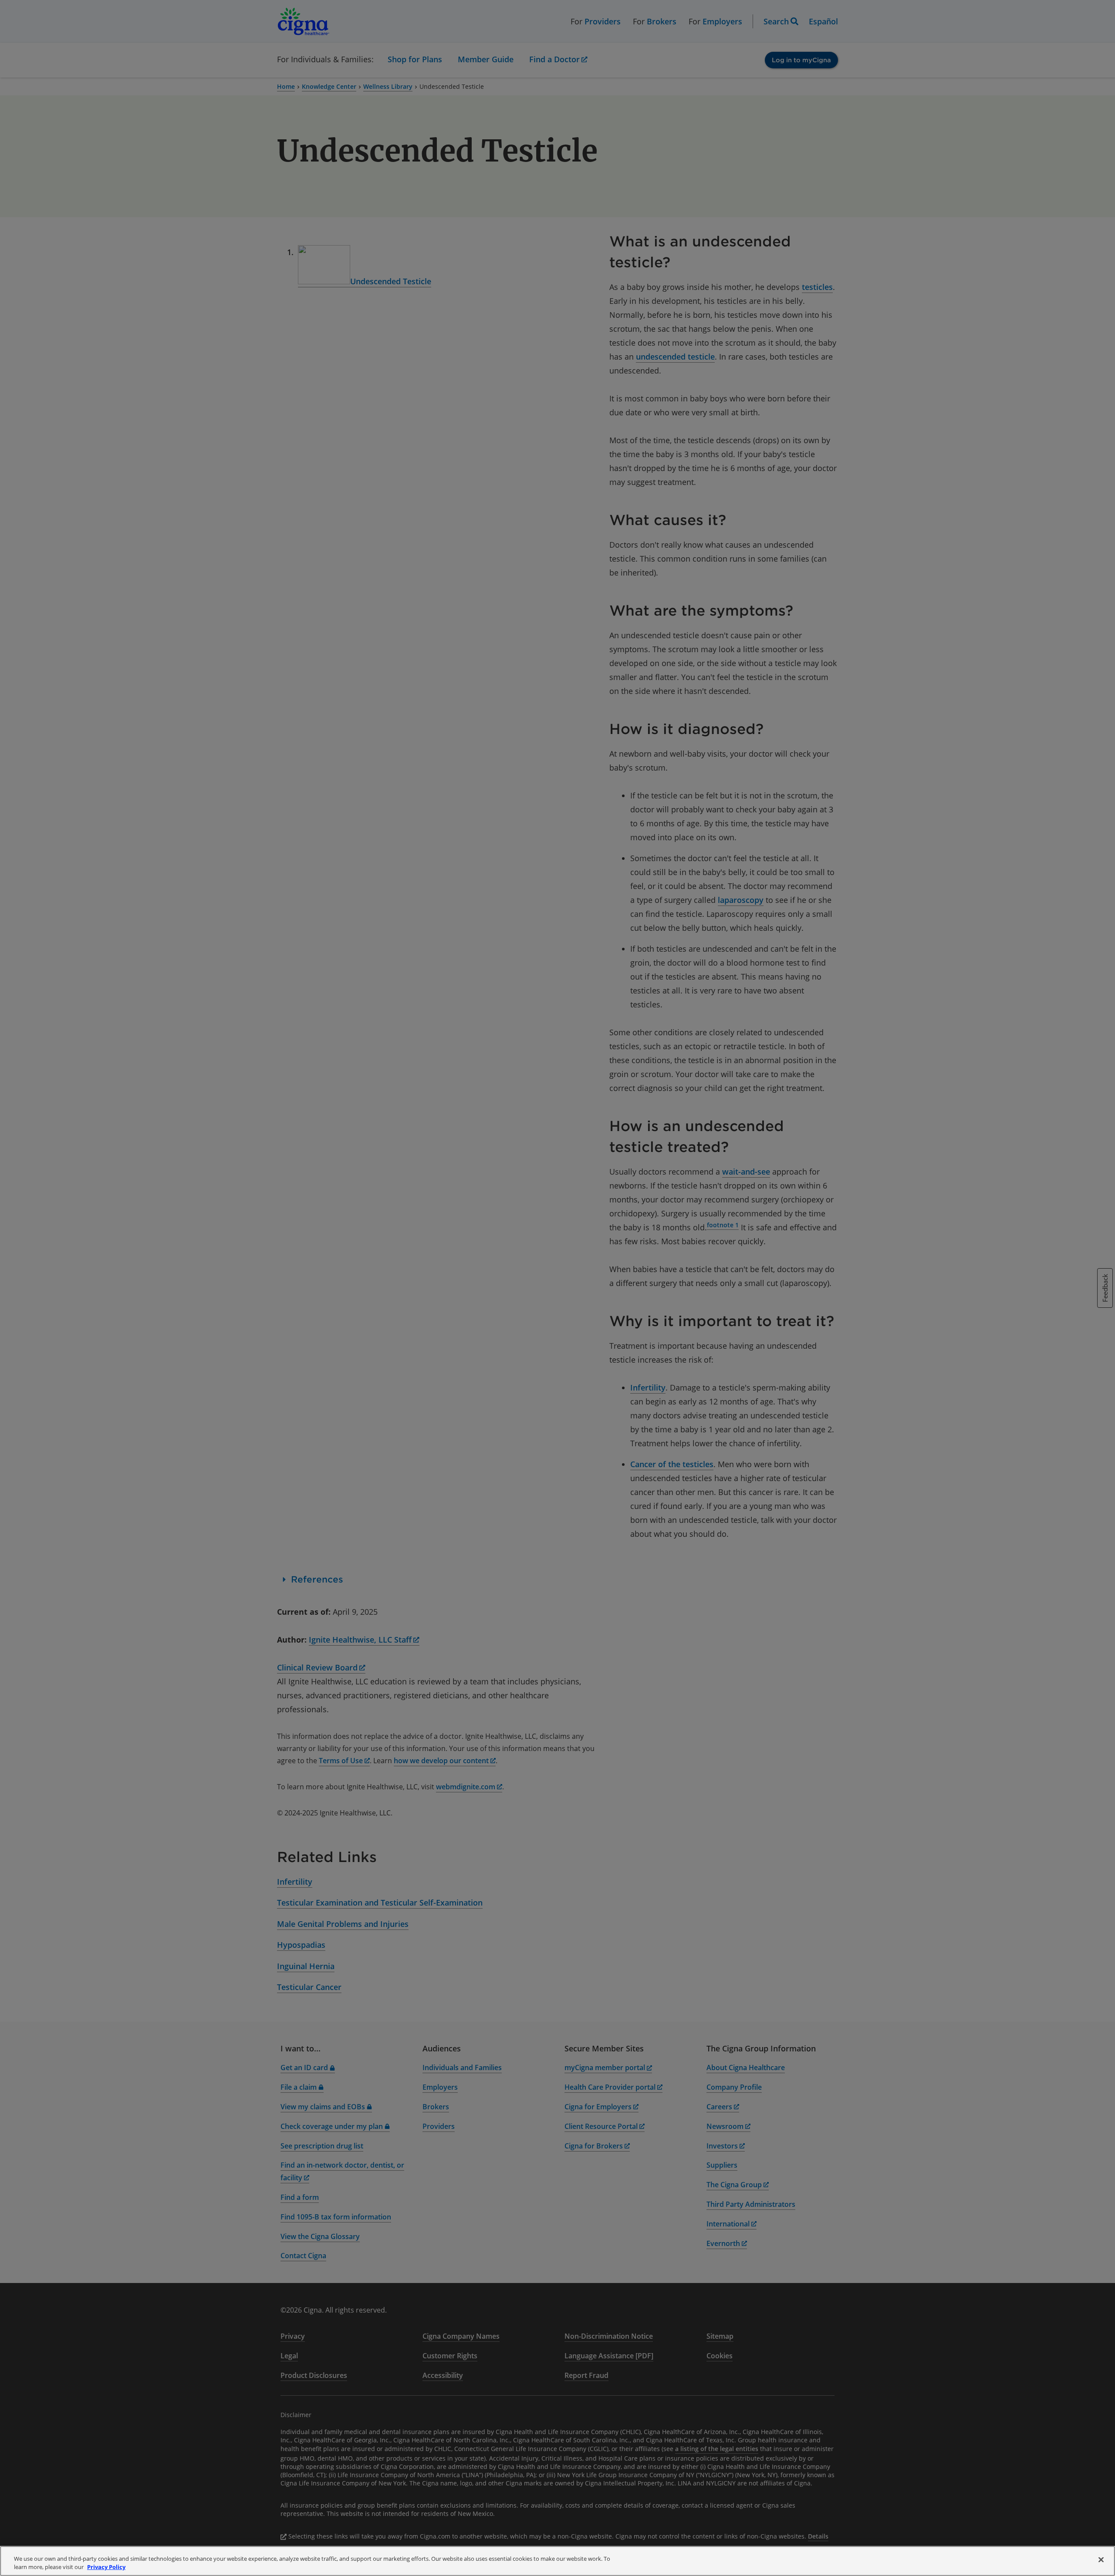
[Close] (1101, 2560)
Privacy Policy (106, 2567)
